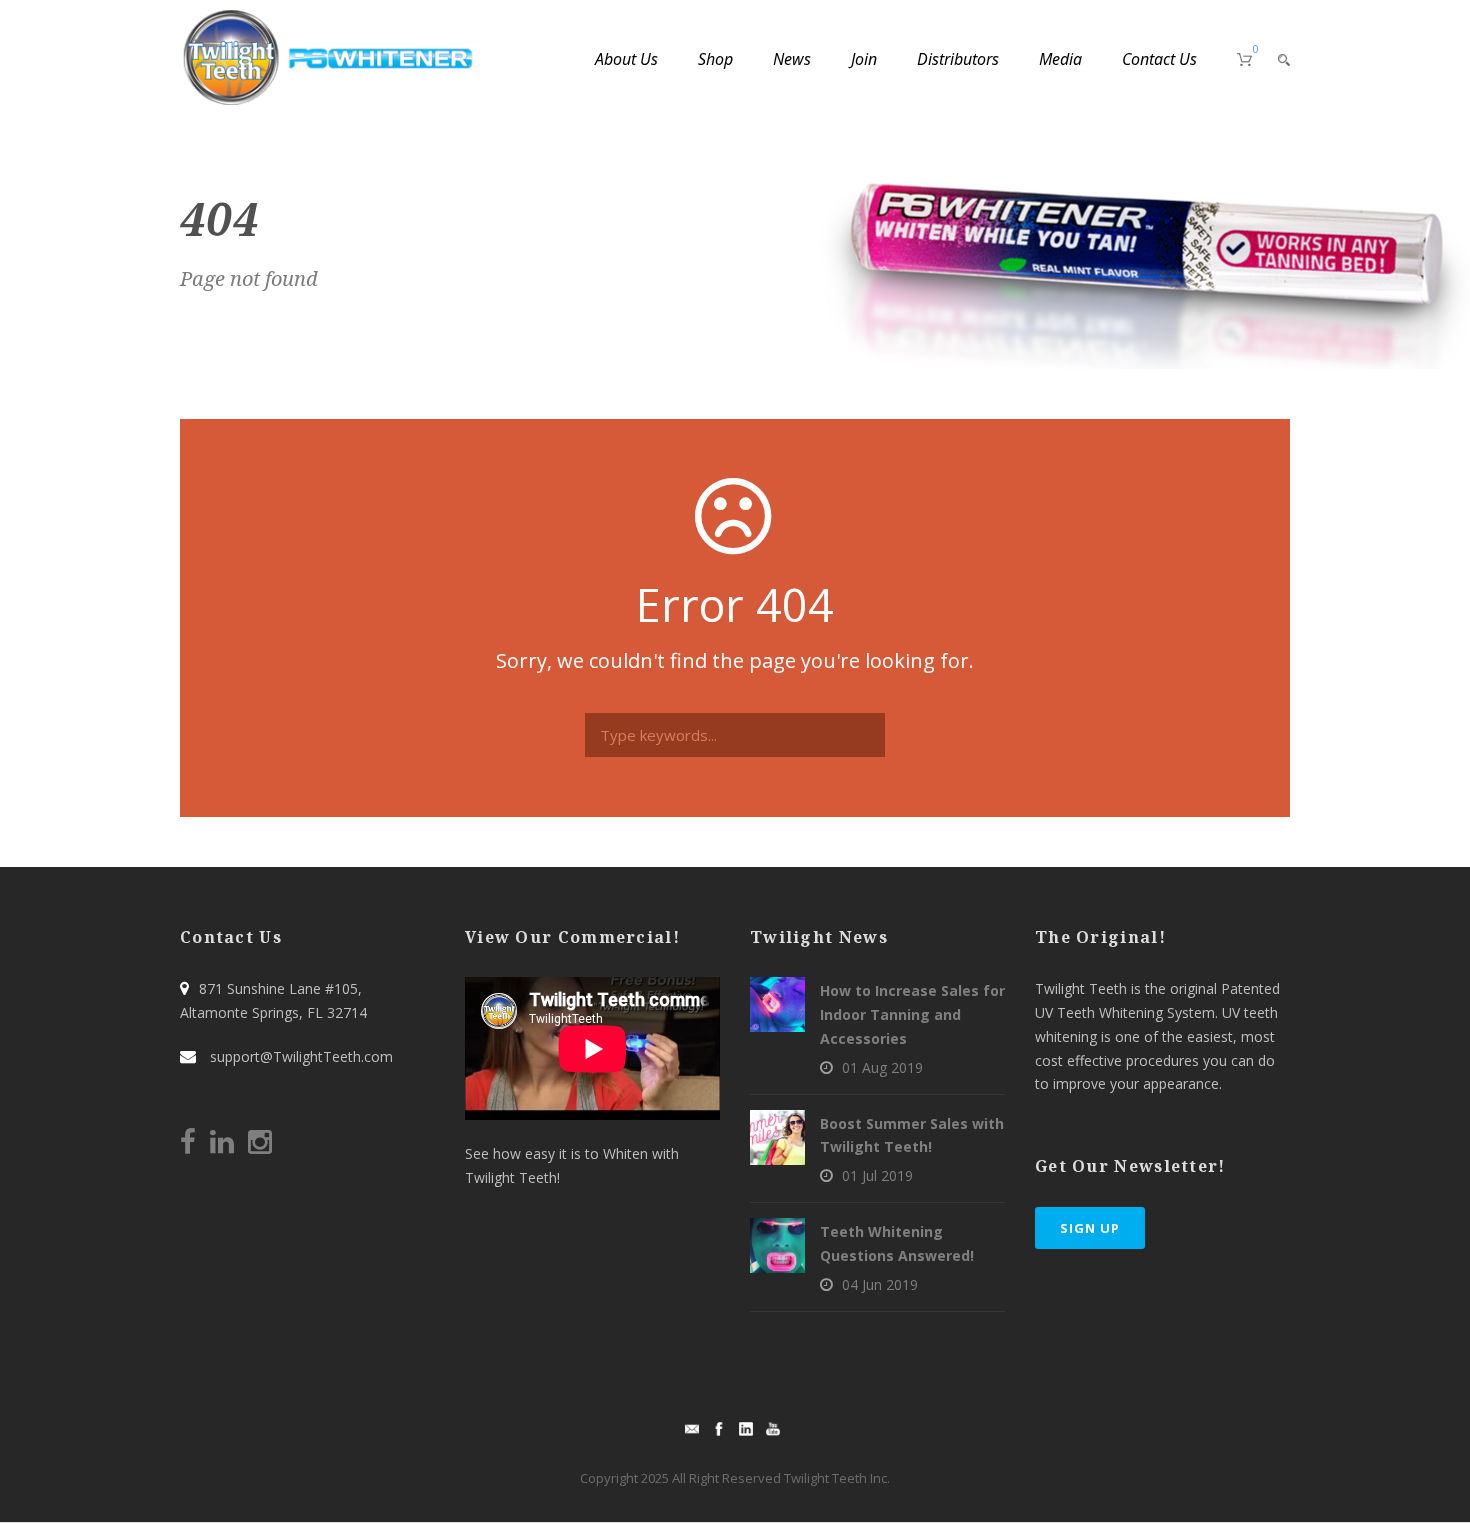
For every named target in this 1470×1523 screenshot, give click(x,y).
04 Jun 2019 (880, 1284)
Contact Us (1159, 59)
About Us (626, 59)
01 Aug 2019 (882, 1067)
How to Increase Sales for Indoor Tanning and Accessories (912, 1014)
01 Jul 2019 (877, 1175)
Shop (715, 59)
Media (1060, 59)
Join (864, 59)
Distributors (958, 59)
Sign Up (1090, 1228)
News (792, 59)
